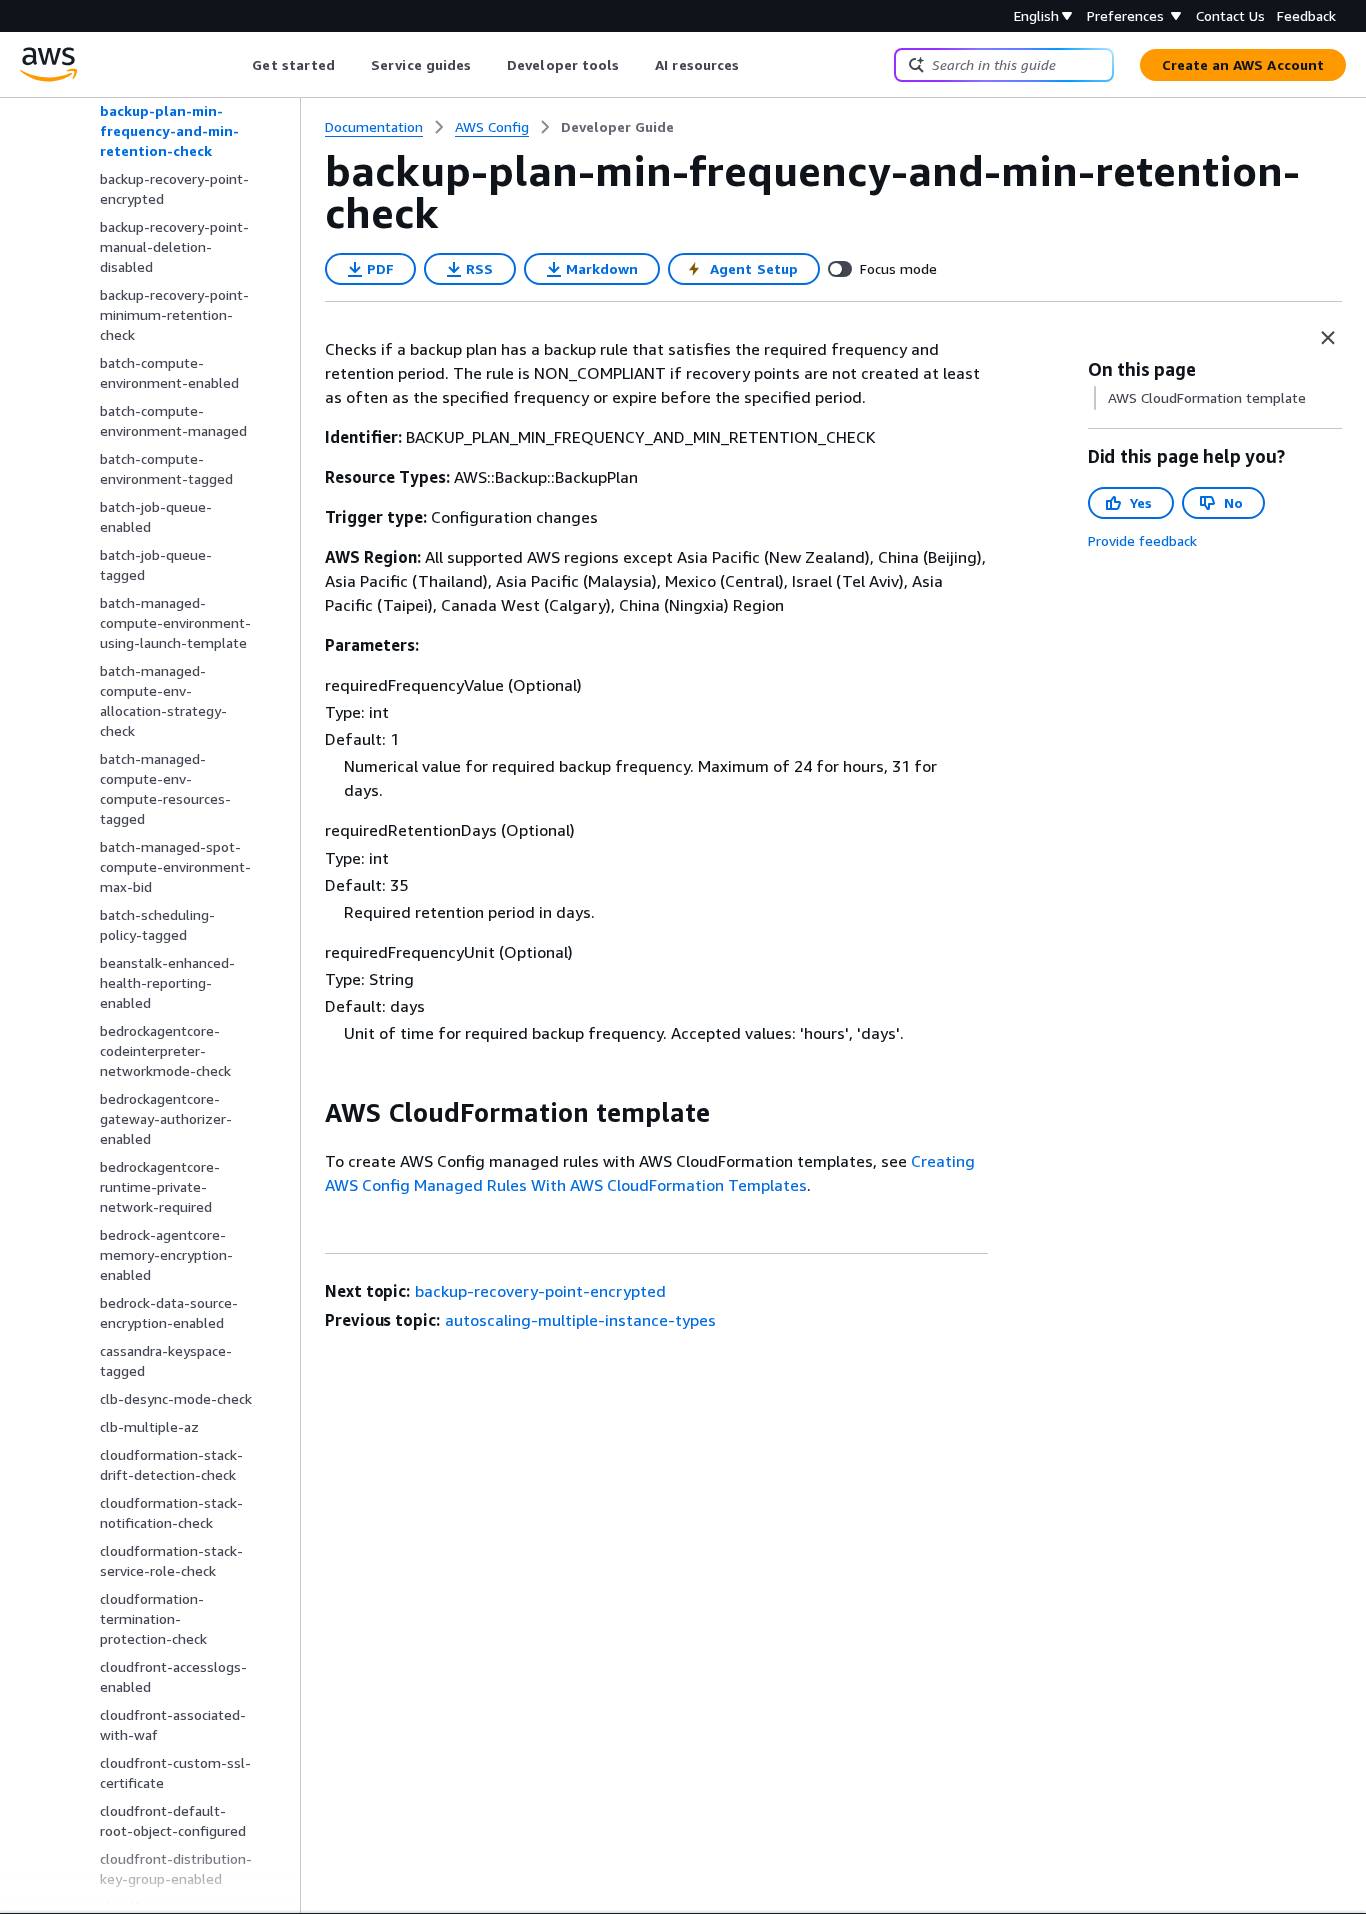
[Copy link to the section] (309, 1113)
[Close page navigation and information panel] (1328, 338)
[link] (617, 127)
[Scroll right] (754, 65)
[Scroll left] (237, 65)
